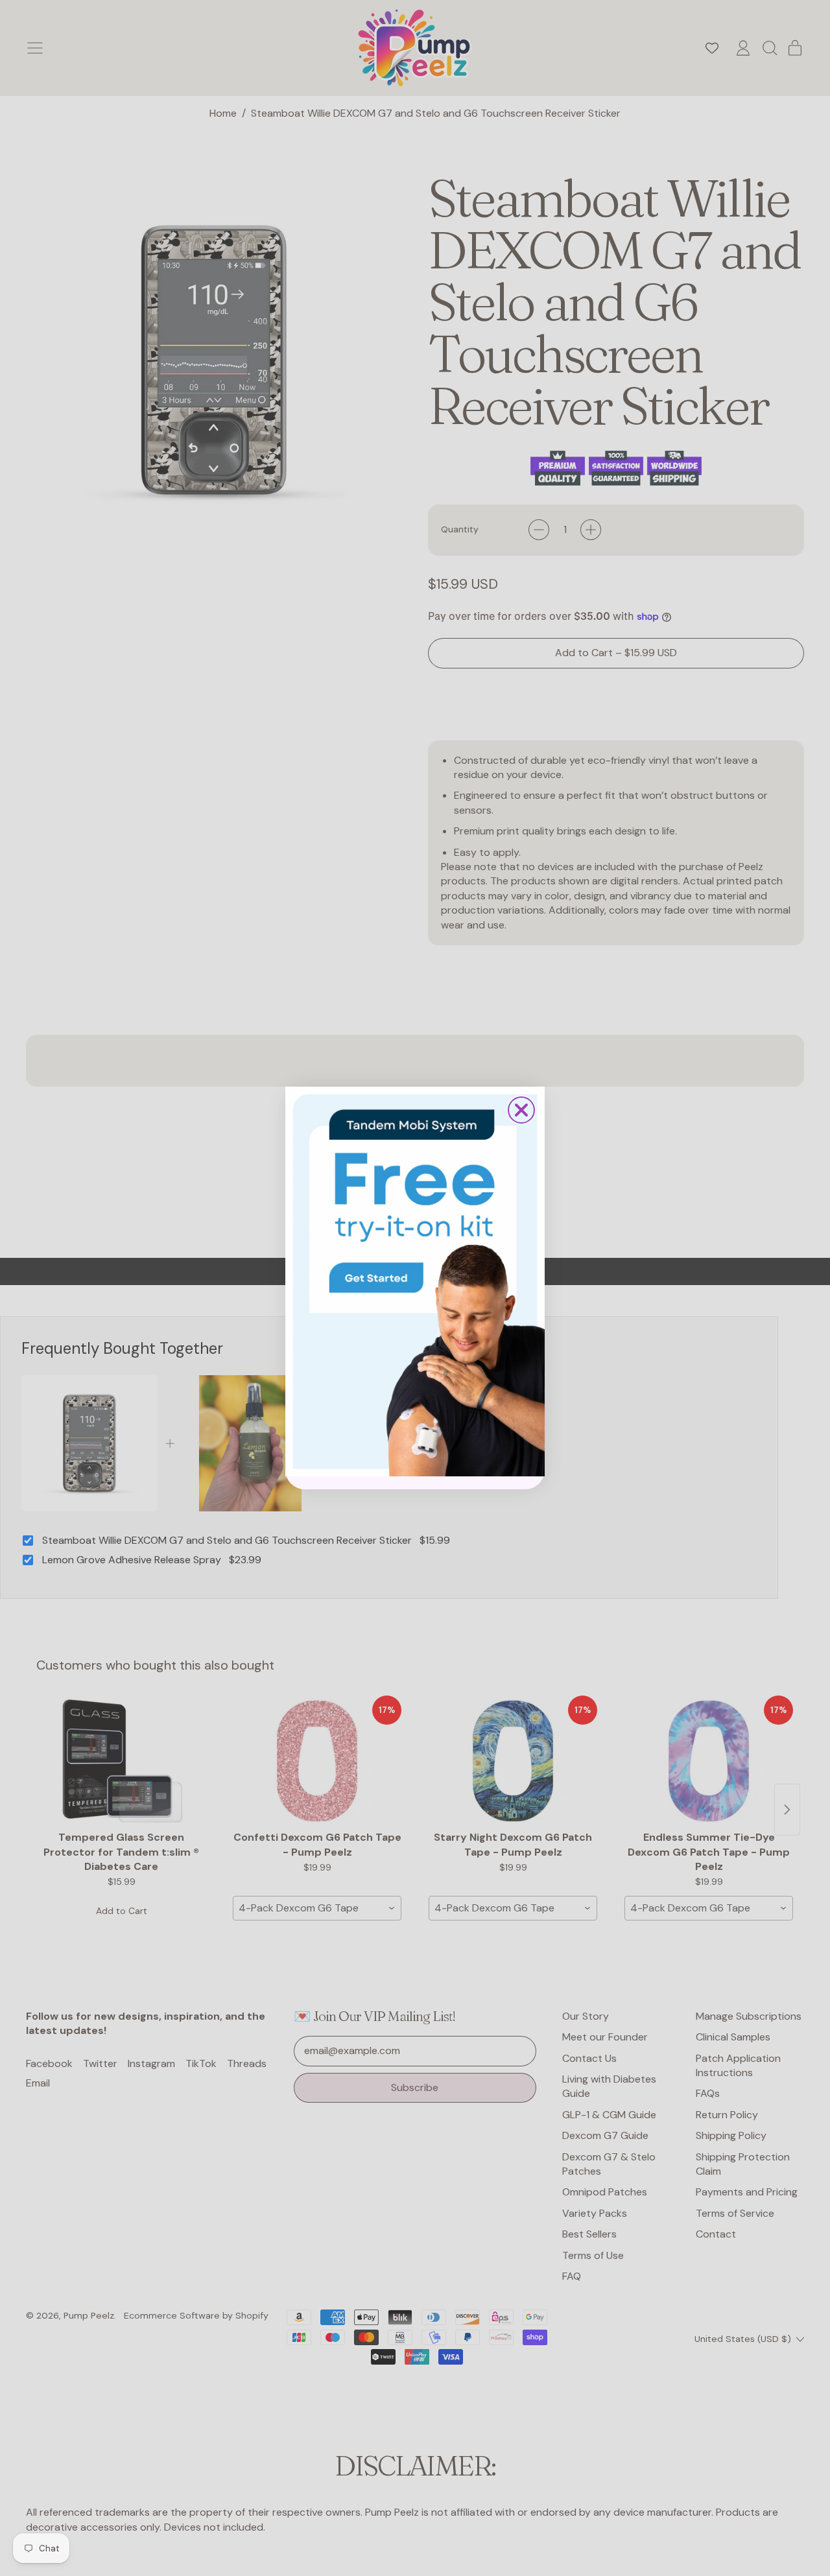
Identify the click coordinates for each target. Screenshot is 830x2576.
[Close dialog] (521, 1110)
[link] (415, 1281)
